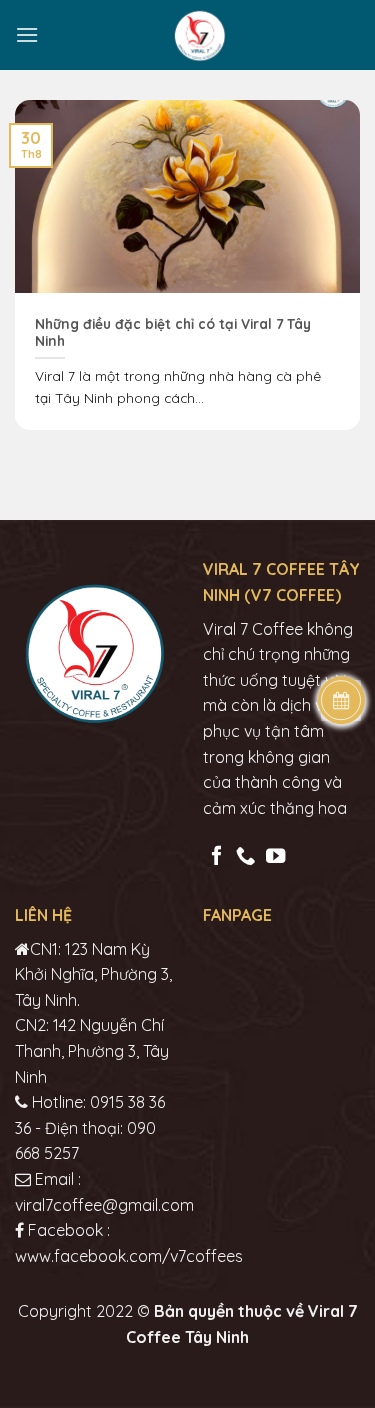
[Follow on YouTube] (275, 857)
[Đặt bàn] (341, 700)
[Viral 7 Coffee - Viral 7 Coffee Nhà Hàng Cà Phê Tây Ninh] (199, 35)
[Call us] (245, 857)
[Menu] (27, 34)
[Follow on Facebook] (216, 857)
